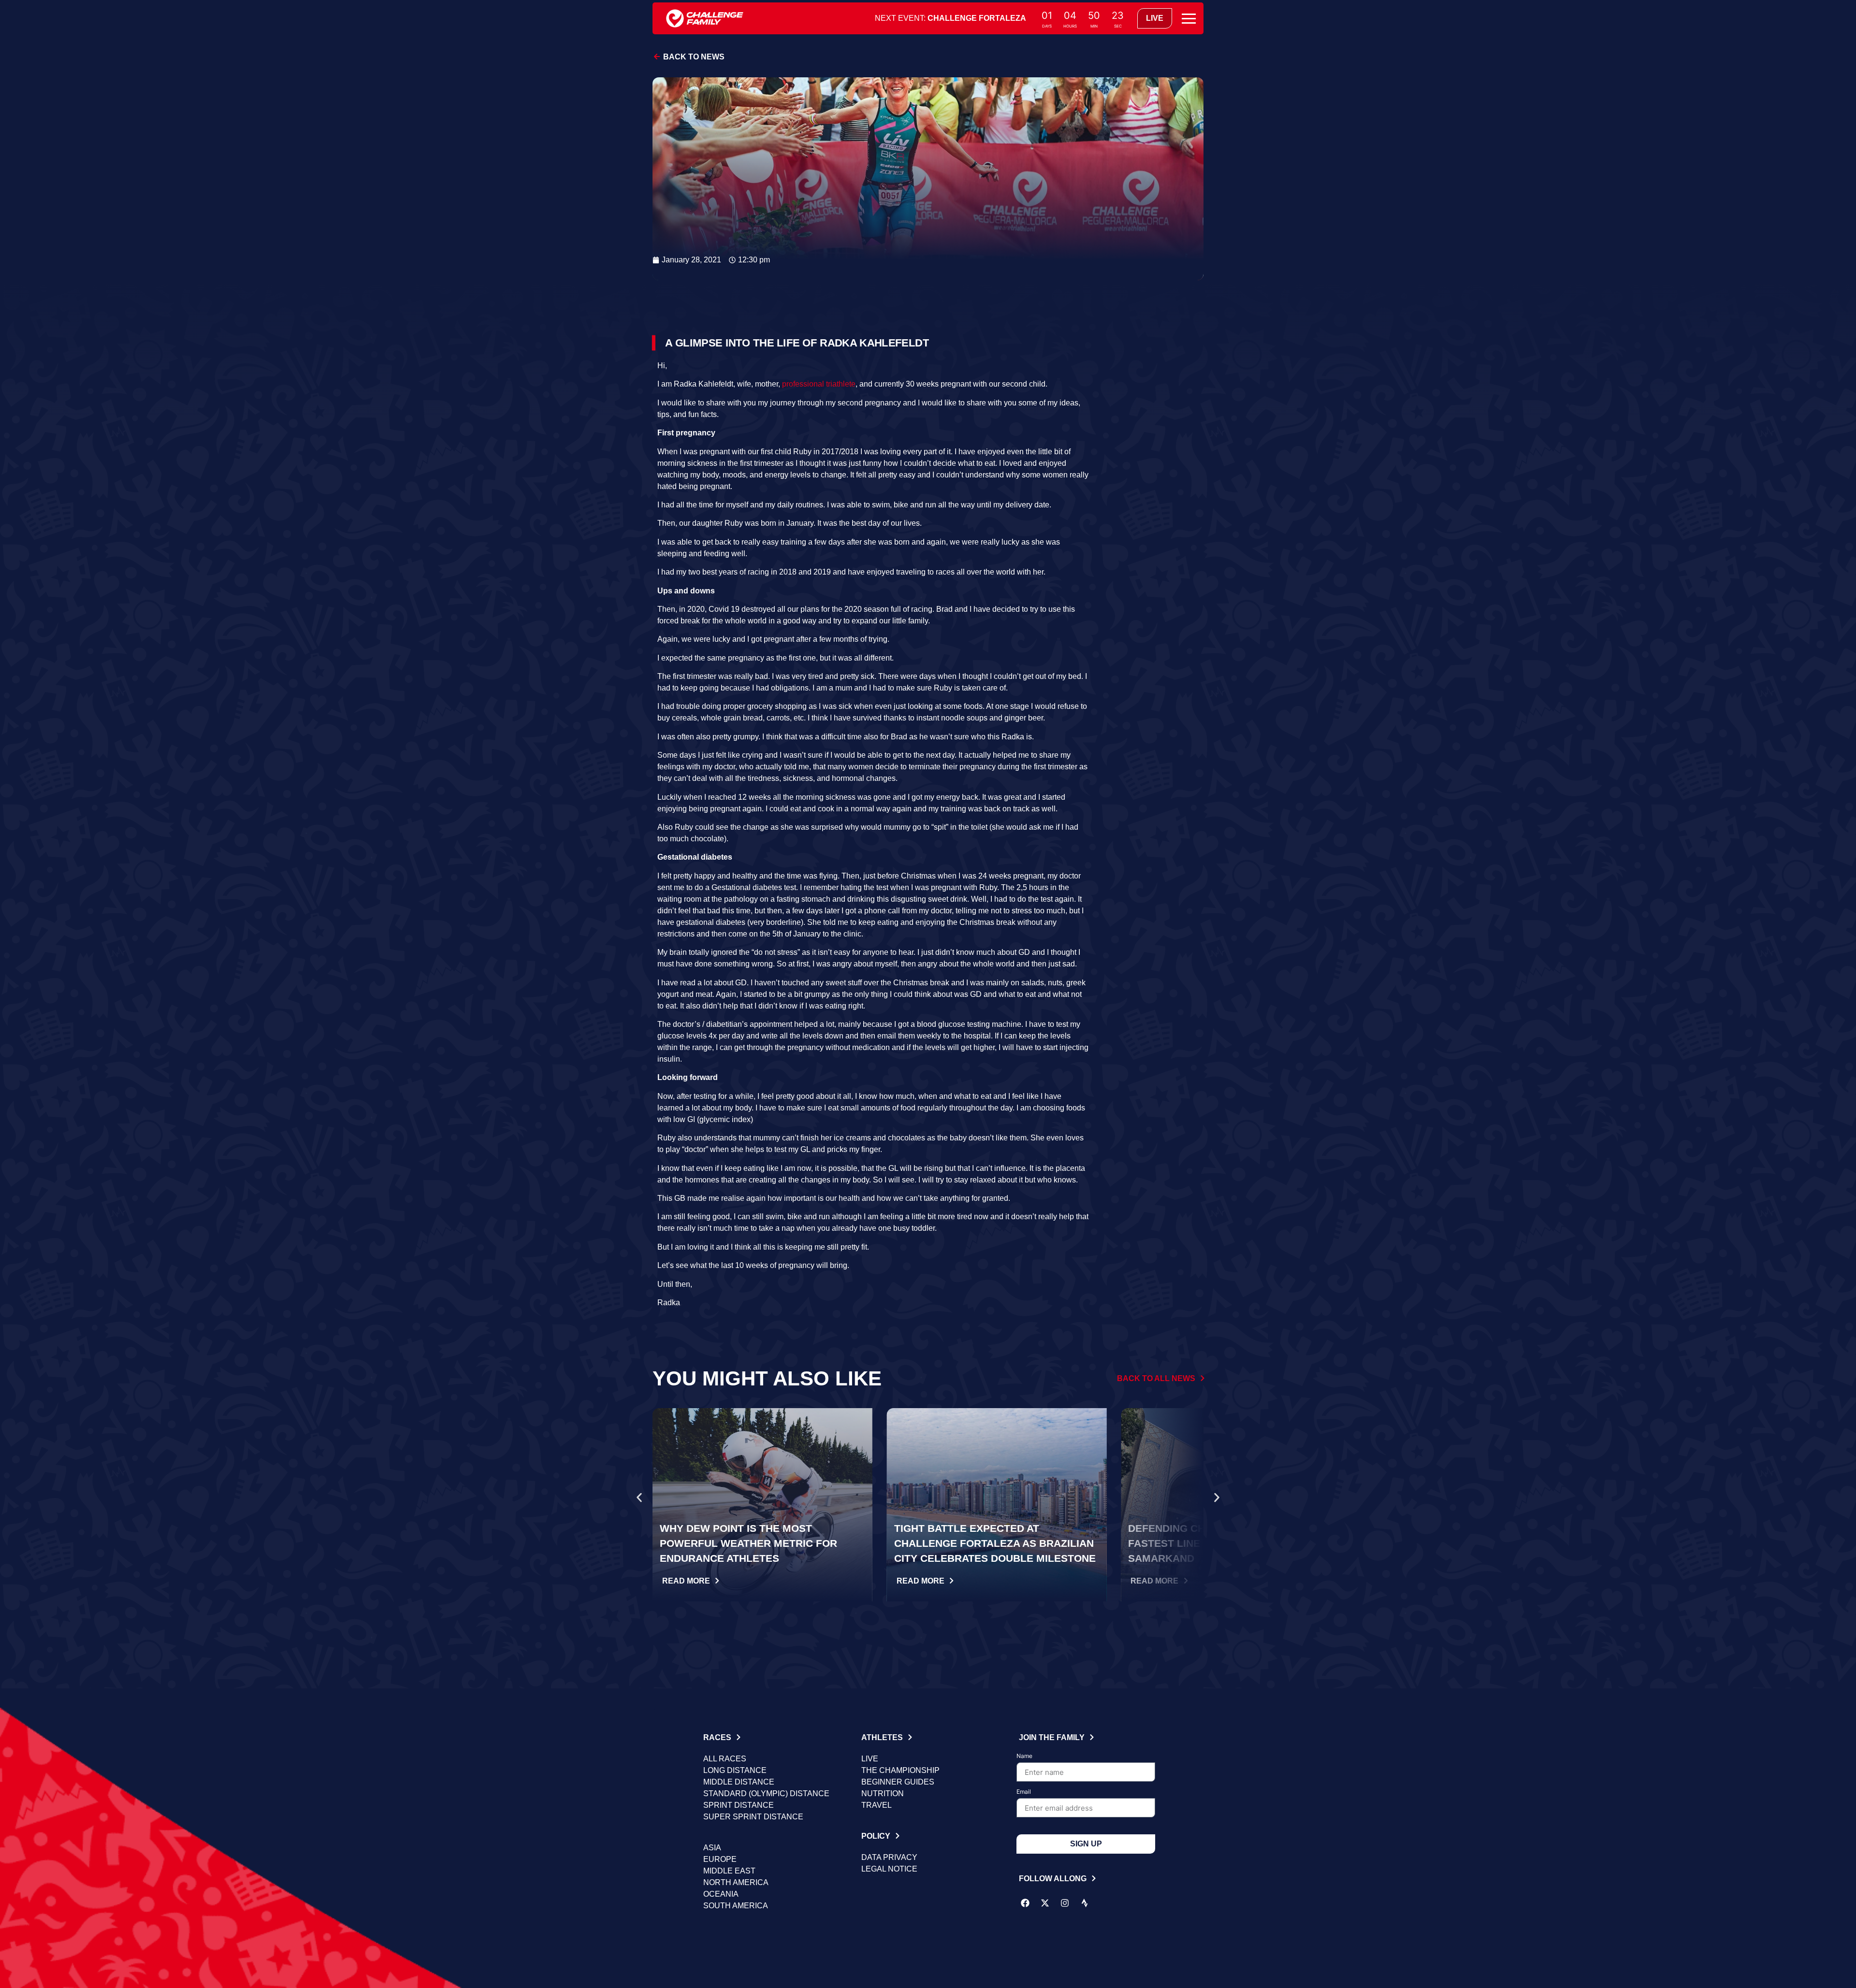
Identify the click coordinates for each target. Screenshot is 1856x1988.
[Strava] (1085, 1903)
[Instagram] (1065, 1903)
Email (1024, 1792)
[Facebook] (1025, 1903)
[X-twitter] (1045, 1903)
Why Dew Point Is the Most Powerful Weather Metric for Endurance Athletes (748, 1543)
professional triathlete (819, 384)
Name (1024, 1756)
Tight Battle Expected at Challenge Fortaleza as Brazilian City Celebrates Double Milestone (995, 1543)
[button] (639, 1498)
